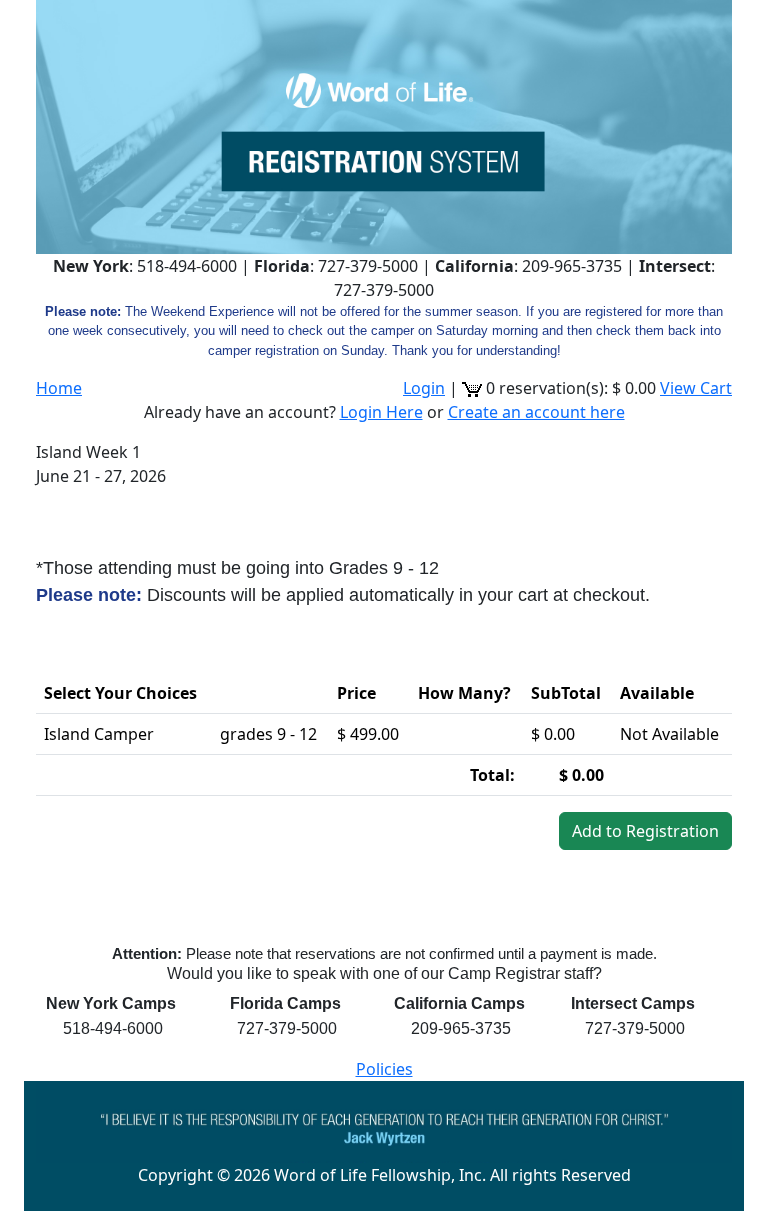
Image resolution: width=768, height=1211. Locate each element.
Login (424, 388)
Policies (384, 1069)
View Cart (696, 388)
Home (59, 388)
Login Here (381, 412)
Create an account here (536, 412)
